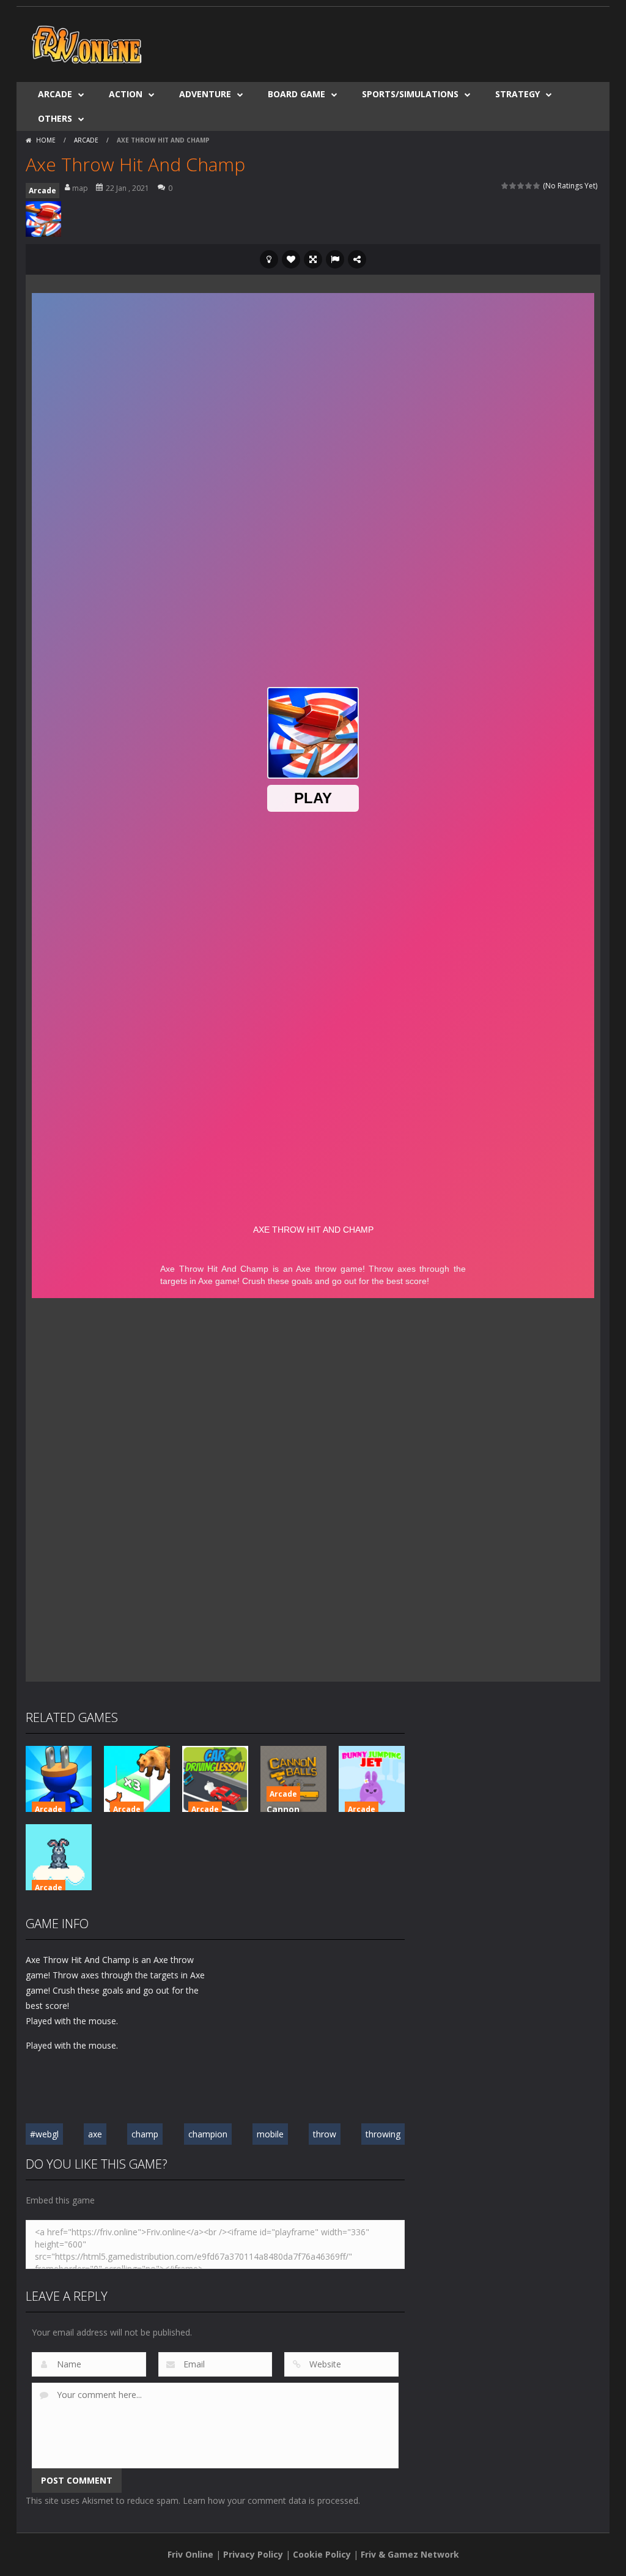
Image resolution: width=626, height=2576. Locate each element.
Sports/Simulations (410, 94)
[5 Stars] (537, 186)
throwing (383, 2134)
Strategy (517, 94)
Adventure (205, 94)
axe (95, 2134)
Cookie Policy (322, 2554)
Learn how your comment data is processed (271, 2500)
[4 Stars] (529, 186)
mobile (270, 2134)
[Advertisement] (378, 43)
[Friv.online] (87, 43)
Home (46, 140)
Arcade (55, 94)
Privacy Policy (253, 2554)
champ (145, 2134)
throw (325, 2134)
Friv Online (190, 2554)
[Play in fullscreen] (313, 259)
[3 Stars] (521, 186)
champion (208, 2134)
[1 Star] (505, 186)
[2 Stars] (513, 186)
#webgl (44, 2134)
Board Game (296, 94)
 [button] (335, 259)
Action (126, 94)
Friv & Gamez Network (410, 2554)
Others (55, 118)
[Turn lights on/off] (269, 259)
